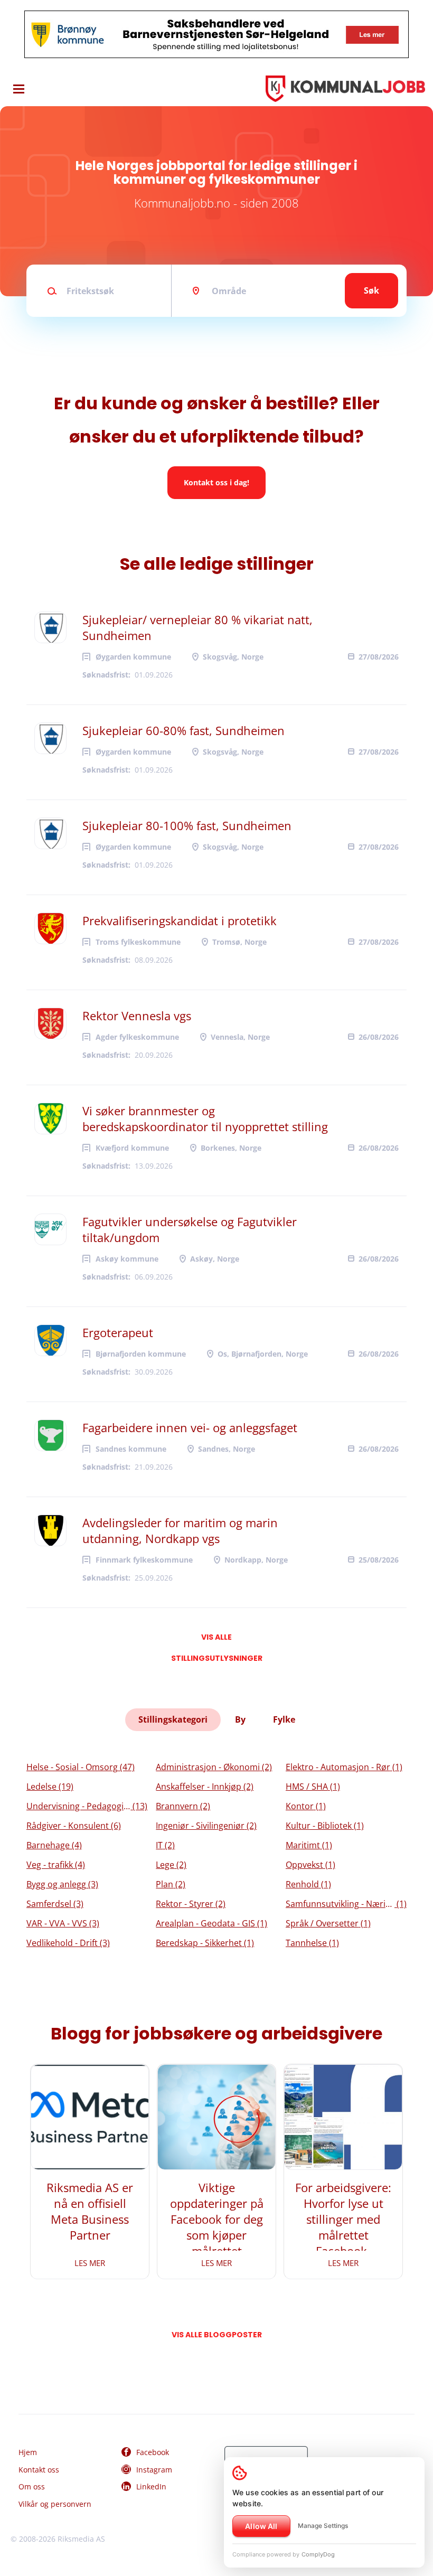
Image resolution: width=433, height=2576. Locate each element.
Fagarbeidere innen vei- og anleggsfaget (190, 1427)
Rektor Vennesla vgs (137, 1016)
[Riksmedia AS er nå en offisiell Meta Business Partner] (90, 2117)
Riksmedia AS (81, 2539)
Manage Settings (323, 2526)
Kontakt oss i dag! (216, 482)
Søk (371, 290)
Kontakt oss (39, 2470)
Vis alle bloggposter (217, 2335)
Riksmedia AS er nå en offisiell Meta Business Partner (90, 2211)
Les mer (90, 2263)
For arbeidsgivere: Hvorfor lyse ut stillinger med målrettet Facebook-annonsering (343, 2227)
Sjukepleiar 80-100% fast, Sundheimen (187, 825)
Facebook (153, 2452)
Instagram (154, 2470)
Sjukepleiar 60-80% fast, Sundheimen (183, 730)
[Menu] (19, 89)
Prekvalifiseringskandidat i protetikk (180, 920)
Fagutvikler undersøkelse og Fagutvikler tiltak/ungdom (190, 1229)
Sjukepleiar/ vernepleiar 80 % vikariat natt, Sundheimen (197, 627)
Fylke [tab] (284, 1719)
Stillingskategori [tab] (173, 1719)
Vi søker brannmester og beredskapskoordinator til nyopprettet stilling (205, 1118)
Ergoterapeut (118, 1332)
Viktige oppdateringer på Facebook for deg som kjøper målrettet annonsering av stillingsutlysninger (216, 2235)
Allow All (261, 2526)
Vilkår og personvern (55, 2504)
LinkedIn (151, 2486)
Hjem (28, 2452)
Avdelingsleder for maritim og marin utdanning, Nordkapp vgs (180, 1530)
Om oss (32, 2486)
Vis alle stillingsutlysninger (217, 1640)
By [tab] (240, 1719)
